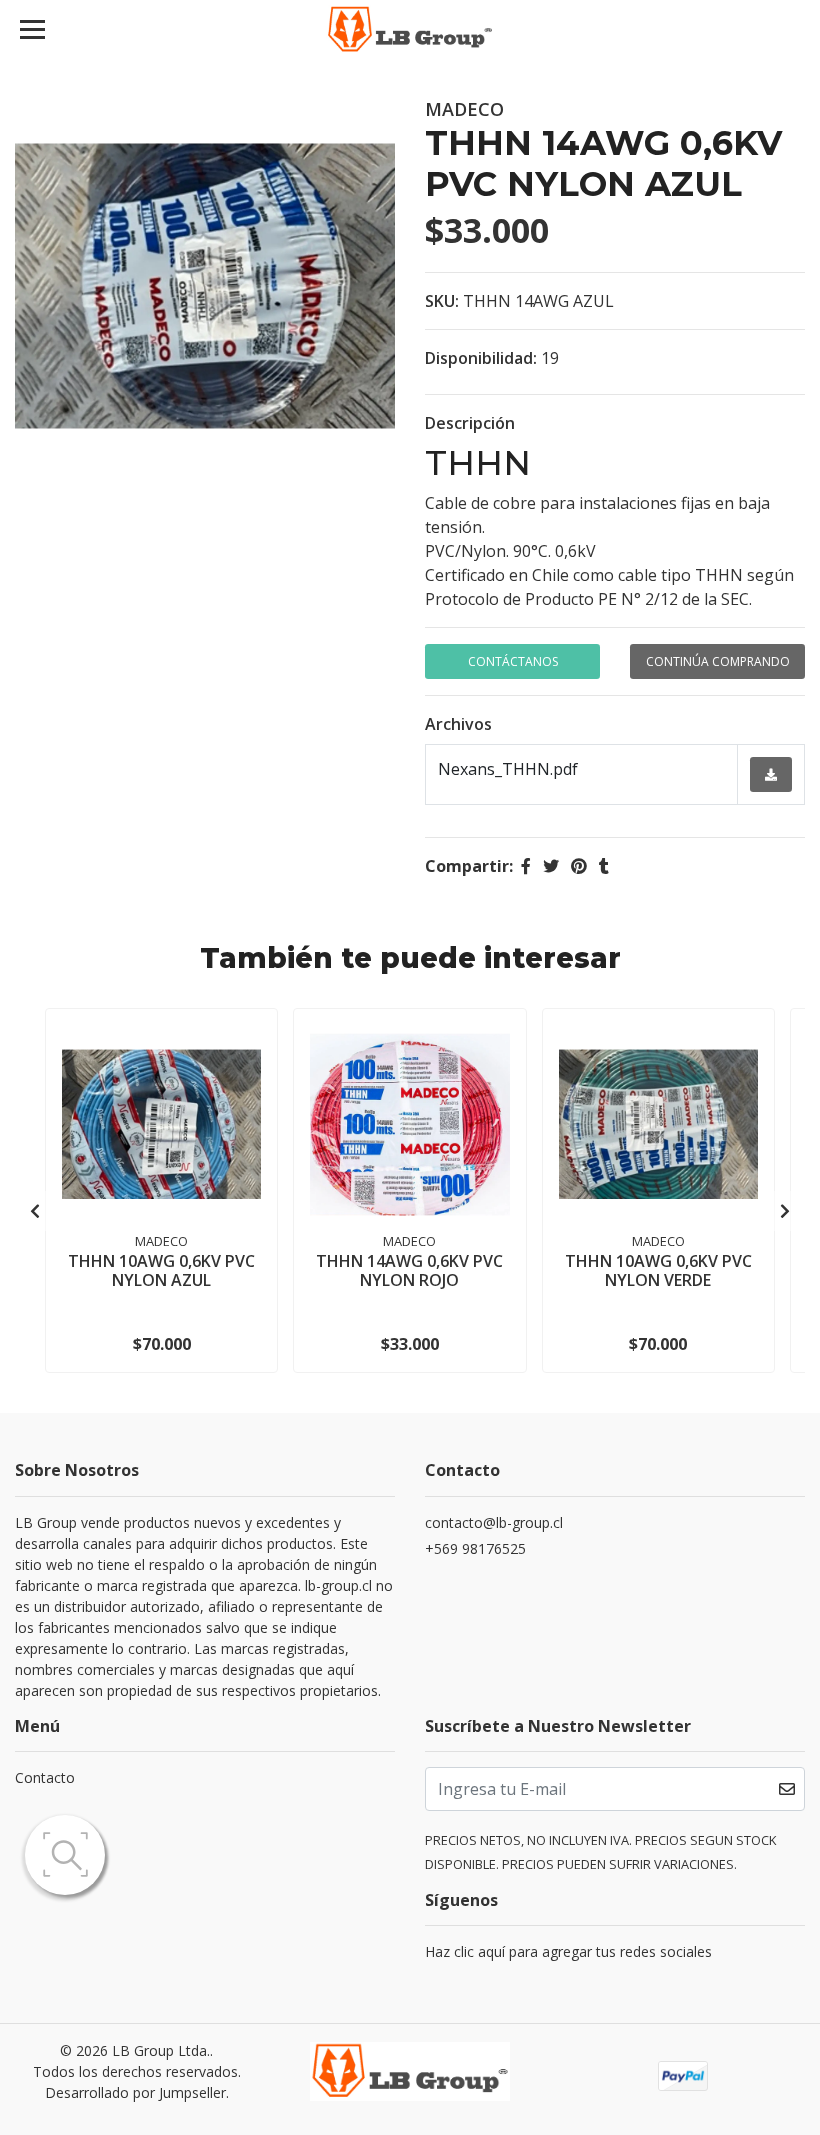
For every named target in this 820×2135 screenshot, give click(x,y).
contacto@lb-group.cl (494, 1522)
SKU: (442, 301)
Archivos (458, 724)
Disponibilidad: (481, 358)
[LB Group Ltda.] (410, 30)
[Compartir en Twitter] (551, 866)
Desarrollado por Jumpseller (135, 2092)
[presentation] (35, 1211)
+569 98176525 (475, 1548)
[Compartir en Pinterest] (579, 866)
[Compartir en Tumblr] (604, 866)
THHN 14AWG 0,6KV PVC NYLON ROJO (409, 1270)
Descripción (470, 423)
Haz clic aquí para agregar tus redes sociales (568, 1951)
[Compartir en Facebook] (526, 866)
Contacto (45, 1777)
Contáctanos (513, 661)
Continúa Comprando (718, 661)
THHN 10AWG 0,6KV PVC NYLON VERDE (658, 1270)
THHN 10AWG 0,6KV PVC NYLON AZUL (161, 1270)
